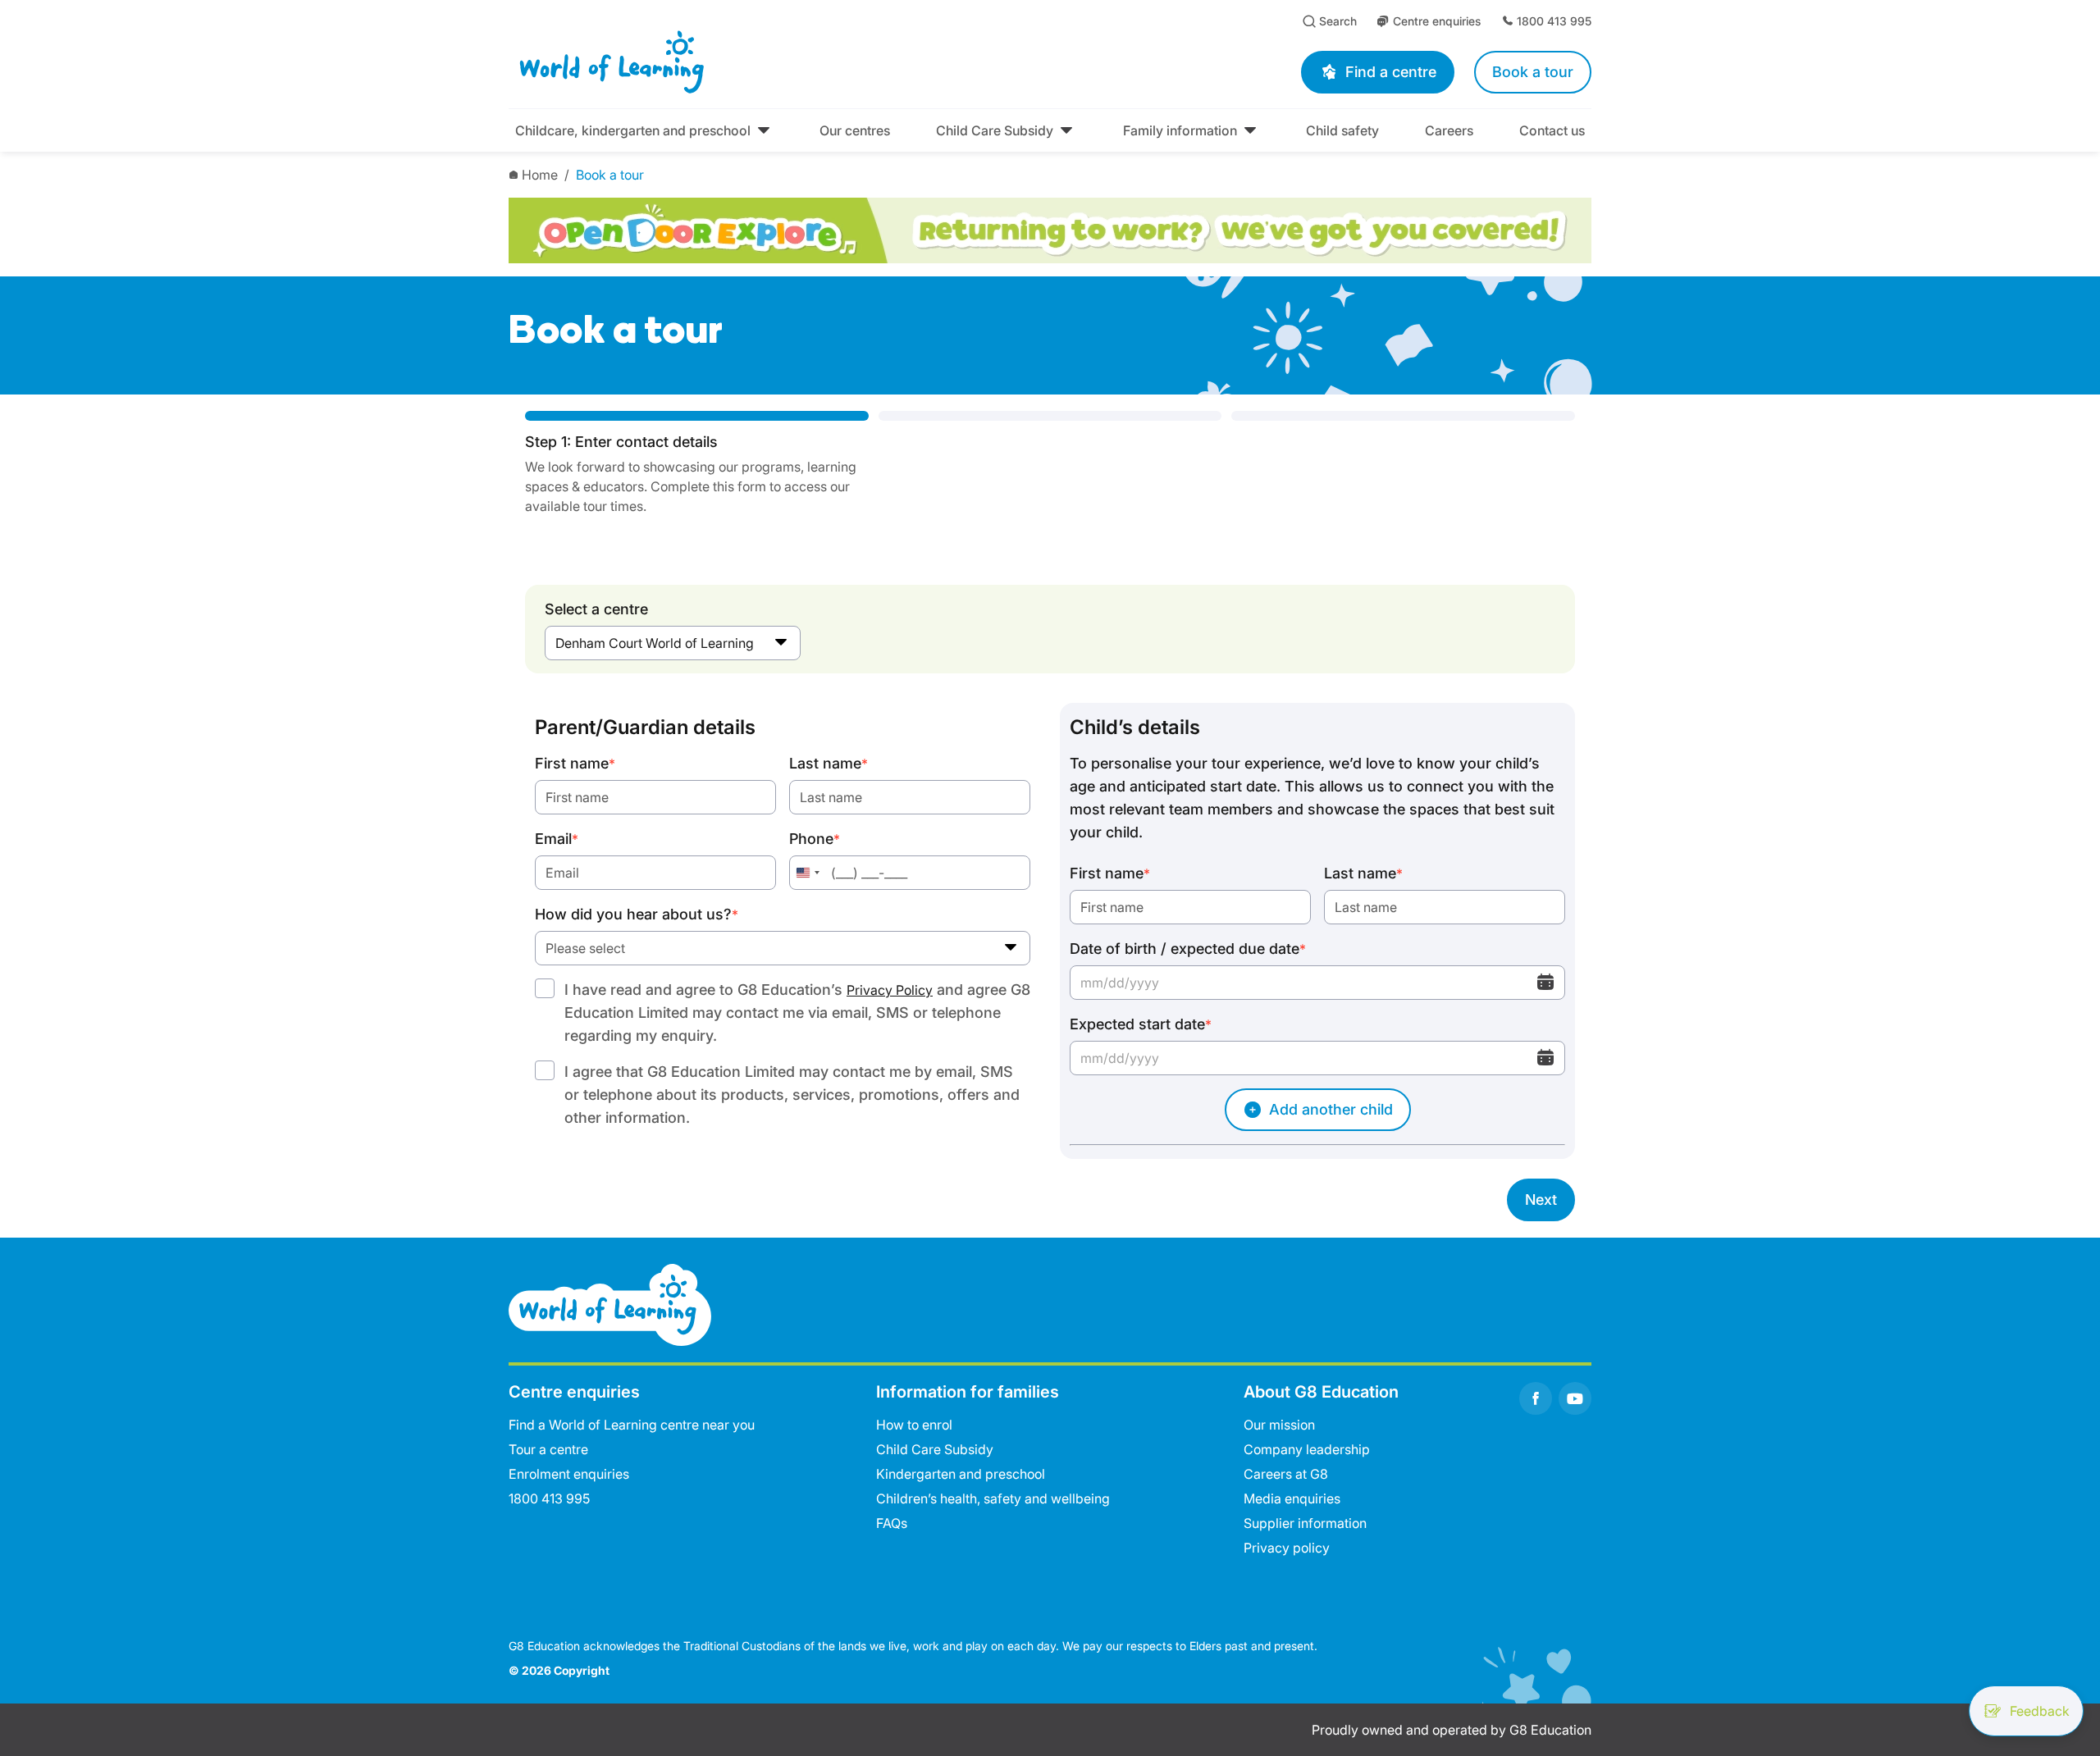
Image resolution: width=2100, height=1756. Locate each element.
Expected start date (1141, 1024)
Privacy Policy (890, 990)
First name (575, 763)
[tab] (697, 463)
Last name (829, 763)
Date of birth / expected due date (1188, 949)
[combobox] (673, 643)
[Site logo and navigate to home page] (759, 62)
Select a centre (596, 609)
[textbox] (783, 948)
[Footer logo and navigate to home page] (610, 1303)
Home (540, 175)
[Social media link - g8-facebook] (1536, 1398)
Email (557, 839)
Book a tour (610, 175)
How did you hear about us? (637, 914)
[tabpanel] (1050, 962)
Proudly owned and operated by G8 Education (1452, 1730)
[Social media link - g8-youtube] (1575, 1398)
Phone (815, 839)
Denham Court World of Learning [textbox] (655, 643)
